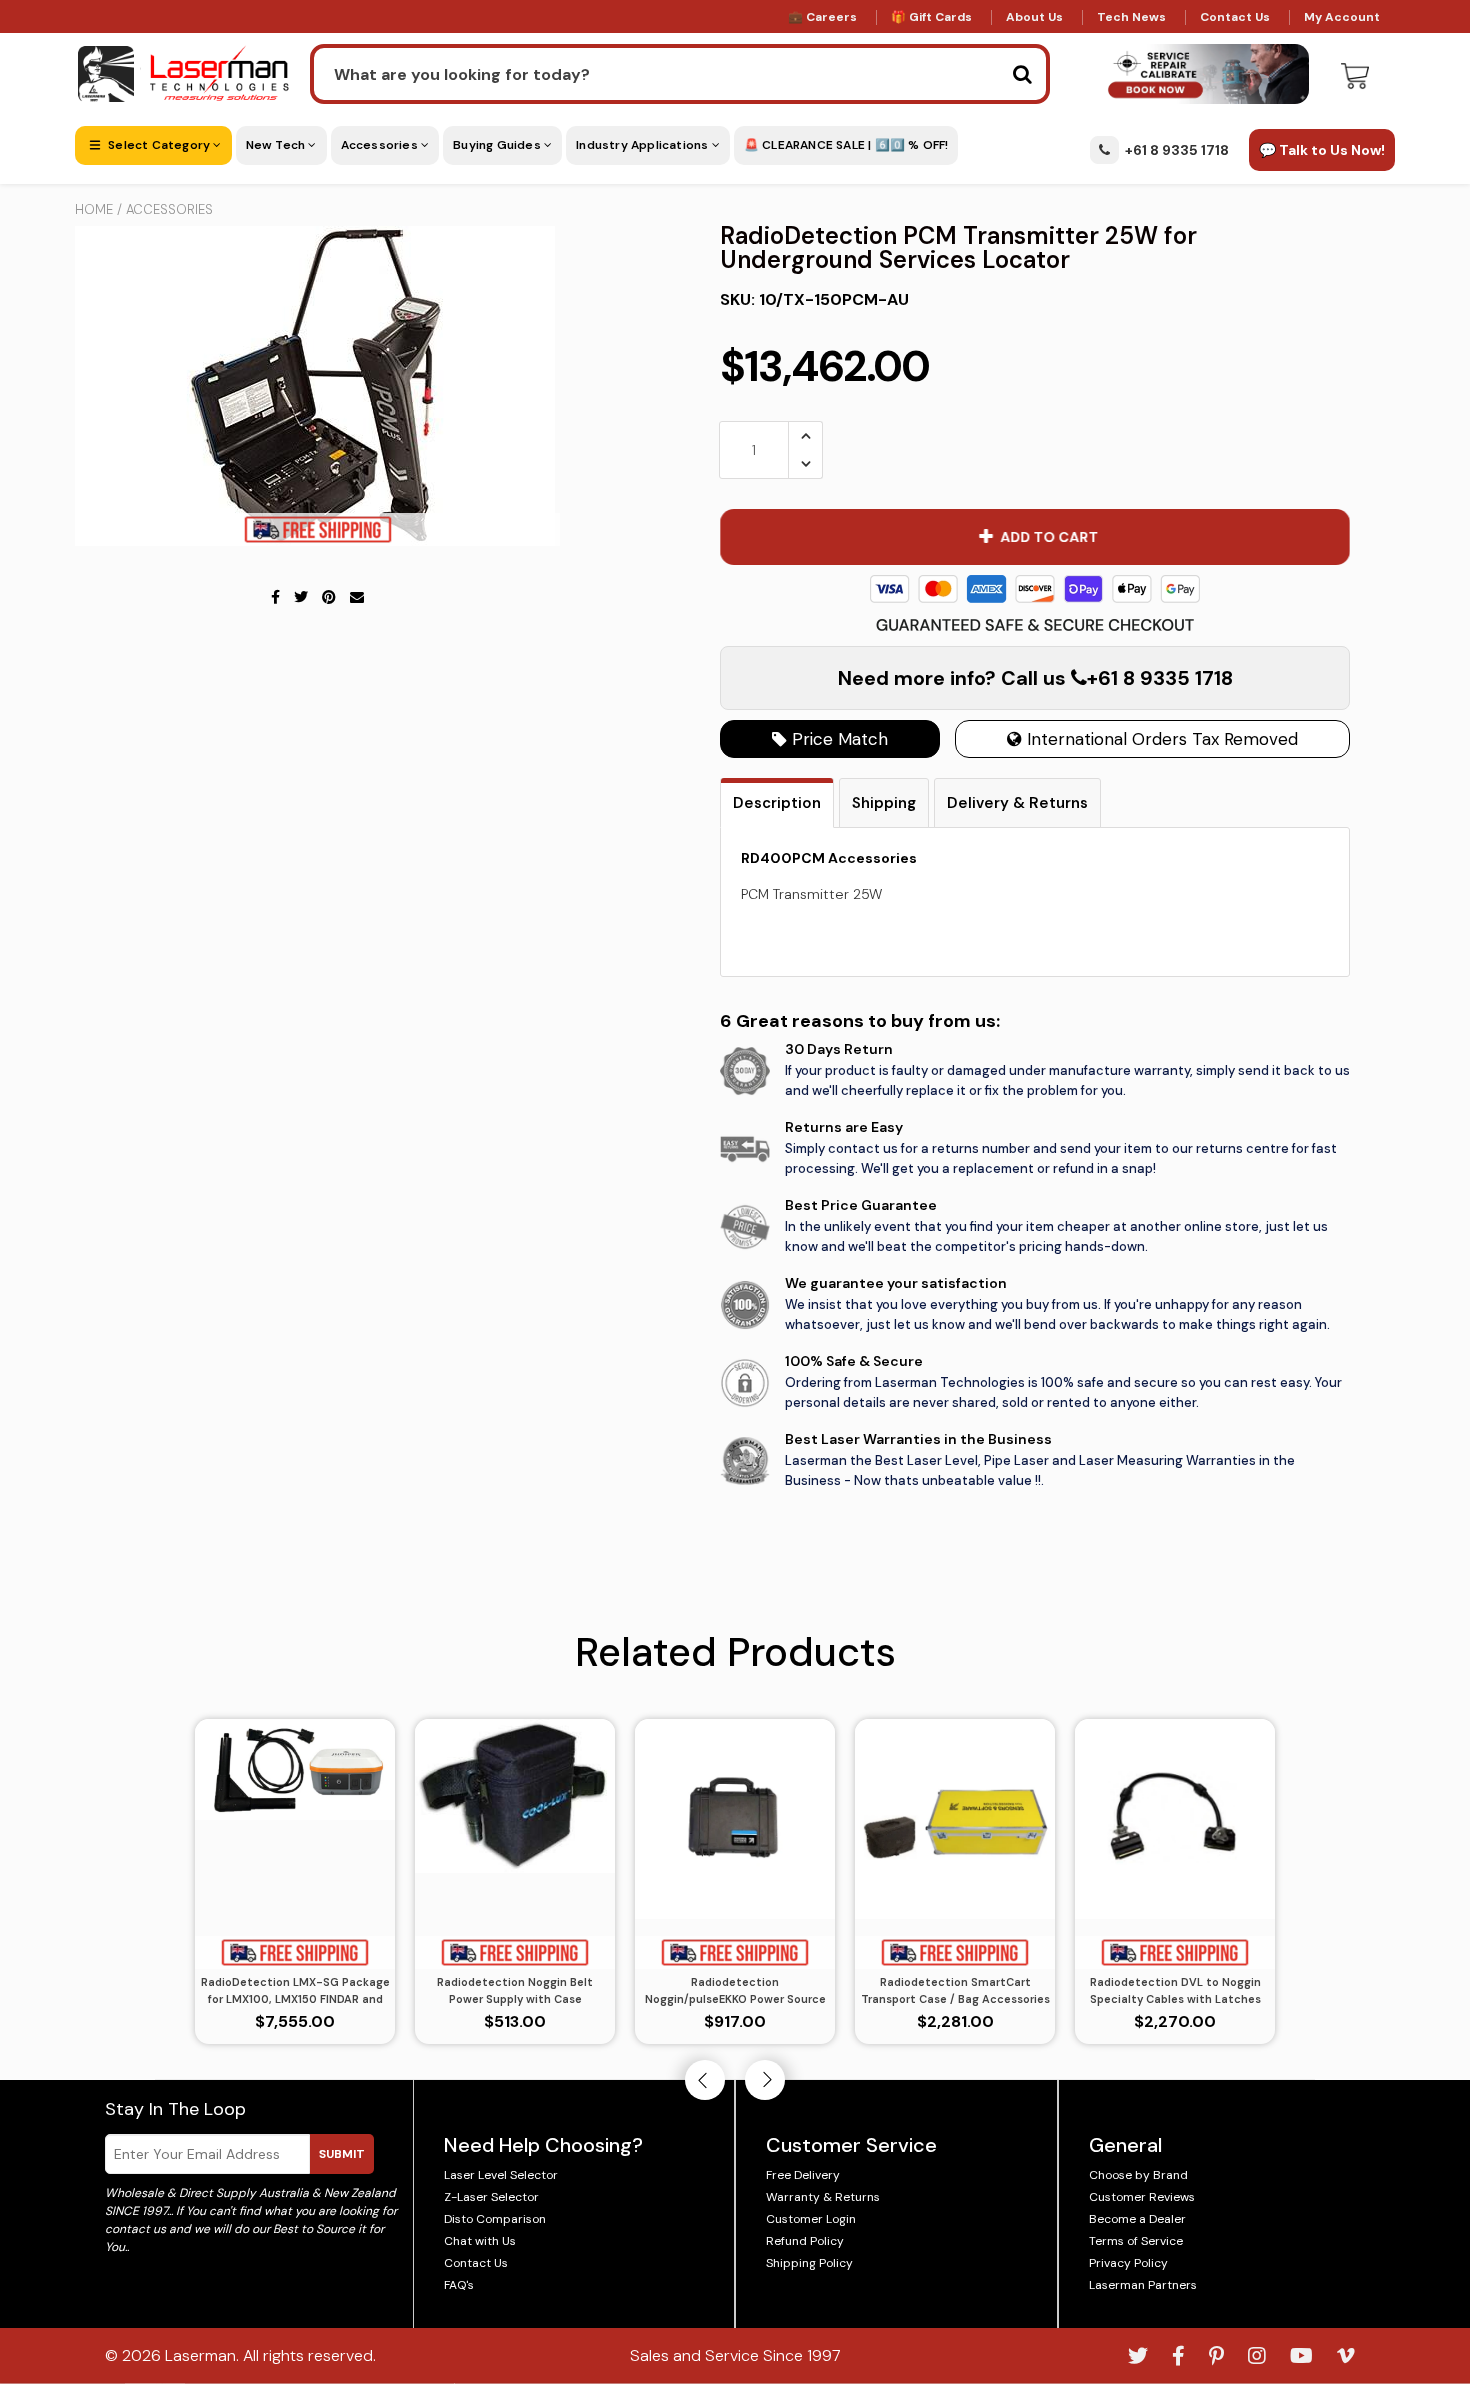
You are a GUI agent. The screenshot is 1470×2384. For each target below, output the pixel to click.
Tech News (1131, 17)
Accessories (381, 145)
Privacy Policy (1128, 2263)
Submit (342, 2154)
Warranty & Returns (823, 2197)
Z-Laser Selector (491, 2197)
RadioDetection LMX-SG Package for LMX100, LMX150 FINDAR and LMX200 (295, 1991)
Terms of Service (1136, 2241)
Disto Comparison (495, 2219)
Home (94, 209)
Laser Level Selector (501, 2175)
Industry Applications (643, 145)
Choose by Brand (1138, 2175)
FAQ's (459, 2285)
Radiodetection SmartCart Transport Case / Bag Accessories (955, 1990)
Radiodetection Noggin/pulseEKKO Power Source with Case (735, 1991)
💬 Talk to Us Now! (1322, 150)
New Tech (277, 145)
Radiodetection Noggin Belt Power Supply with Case (515, 1990)
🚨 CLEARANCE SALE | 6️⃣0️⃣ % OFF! (846, 145)
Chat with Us (480, 2241)
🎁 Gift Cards (931, 17)
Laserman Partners (1143, 2285)
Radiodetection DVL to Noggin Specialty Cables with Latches (1175, 1990)
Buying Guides (498, 145)
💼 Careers (822, 17)
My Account (1342, 17)
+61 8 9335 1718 (1177, 150)
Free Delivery (803, 2175)
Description (777, 803)
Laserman (200, 2355)
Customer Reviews (1142, 2197)
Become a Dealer (1137, 2219)
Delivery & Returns (1017, 803)
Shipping (884, 803)
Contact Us (1235, 17)
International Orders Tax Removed (1160, 739)
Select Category (159, 145)
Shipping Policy (809, 2263)
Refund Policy (805, 2241)
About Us (1034, 17)
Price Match (837, 739)
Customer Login (811, 2219)
